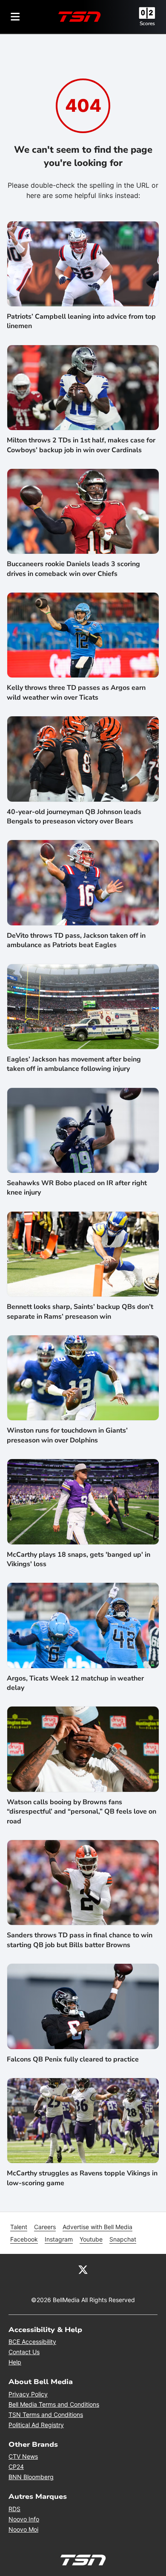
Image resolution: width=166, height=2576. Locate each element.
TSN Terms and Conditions (46, 2415)
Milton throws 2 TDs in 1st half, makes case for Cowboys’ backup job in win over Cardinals (81, 445)
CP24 (16, 2467)
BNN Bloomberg (31, 2477)
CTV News (23, 2456)
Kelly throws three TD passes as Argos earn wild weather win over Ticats (76, 692)
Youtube (91, 2239)
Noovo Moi (23, 2529)
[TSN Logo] (80, 17)
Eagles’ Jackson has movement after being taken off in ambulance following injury (74, 1064)
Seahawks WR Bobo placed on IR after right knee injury (77, 1188)
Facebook (24, 2239)
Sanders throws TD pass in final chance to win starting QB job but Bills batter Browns (80, 1940)
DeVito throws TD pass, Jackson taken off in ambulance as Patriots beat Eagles (76, 940)
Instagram (59, 2239)
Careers (45, 2227)
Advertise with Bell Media (97, 2227)
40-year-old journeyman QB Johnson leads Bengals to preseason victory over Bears (74, 817)
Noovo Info (24, 2519)
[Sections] (15, 17)
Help (15, 2362)
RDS (14, 2509)
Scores (147, 23)
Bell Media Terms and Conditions (54, 2404)
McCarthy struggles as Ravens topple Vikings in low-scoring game (82, 2178)
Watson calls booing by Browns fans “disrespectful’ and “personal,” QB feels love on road (82, 1812)
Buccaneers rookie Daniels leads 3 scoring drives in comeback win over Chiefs (73, 569)
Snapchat (123, 2239)
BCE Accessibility (32, 2342)
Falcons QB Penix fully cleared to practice (73, 2059)
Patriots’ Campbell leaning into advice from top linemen (81, 321)
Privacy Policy (28, 2394)
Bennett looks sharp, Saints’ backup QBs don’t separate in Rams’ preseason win (80, 1311)
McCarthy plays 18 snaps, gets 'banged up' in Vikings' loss (79, 1559)
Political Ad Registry (36, 2425)
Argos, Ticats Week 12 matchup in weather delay (75, 1683)
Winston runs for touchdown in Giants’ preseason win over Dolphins (67, 1435)
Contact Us (24, 2352)
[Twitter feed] (83, 2269)
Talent (19, 2227)
